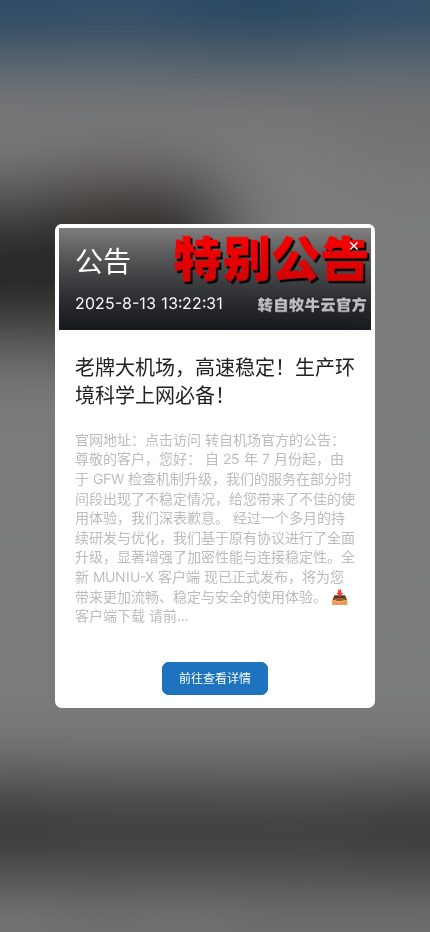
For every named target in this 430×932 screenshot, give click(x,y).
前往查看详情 (215, 678)
